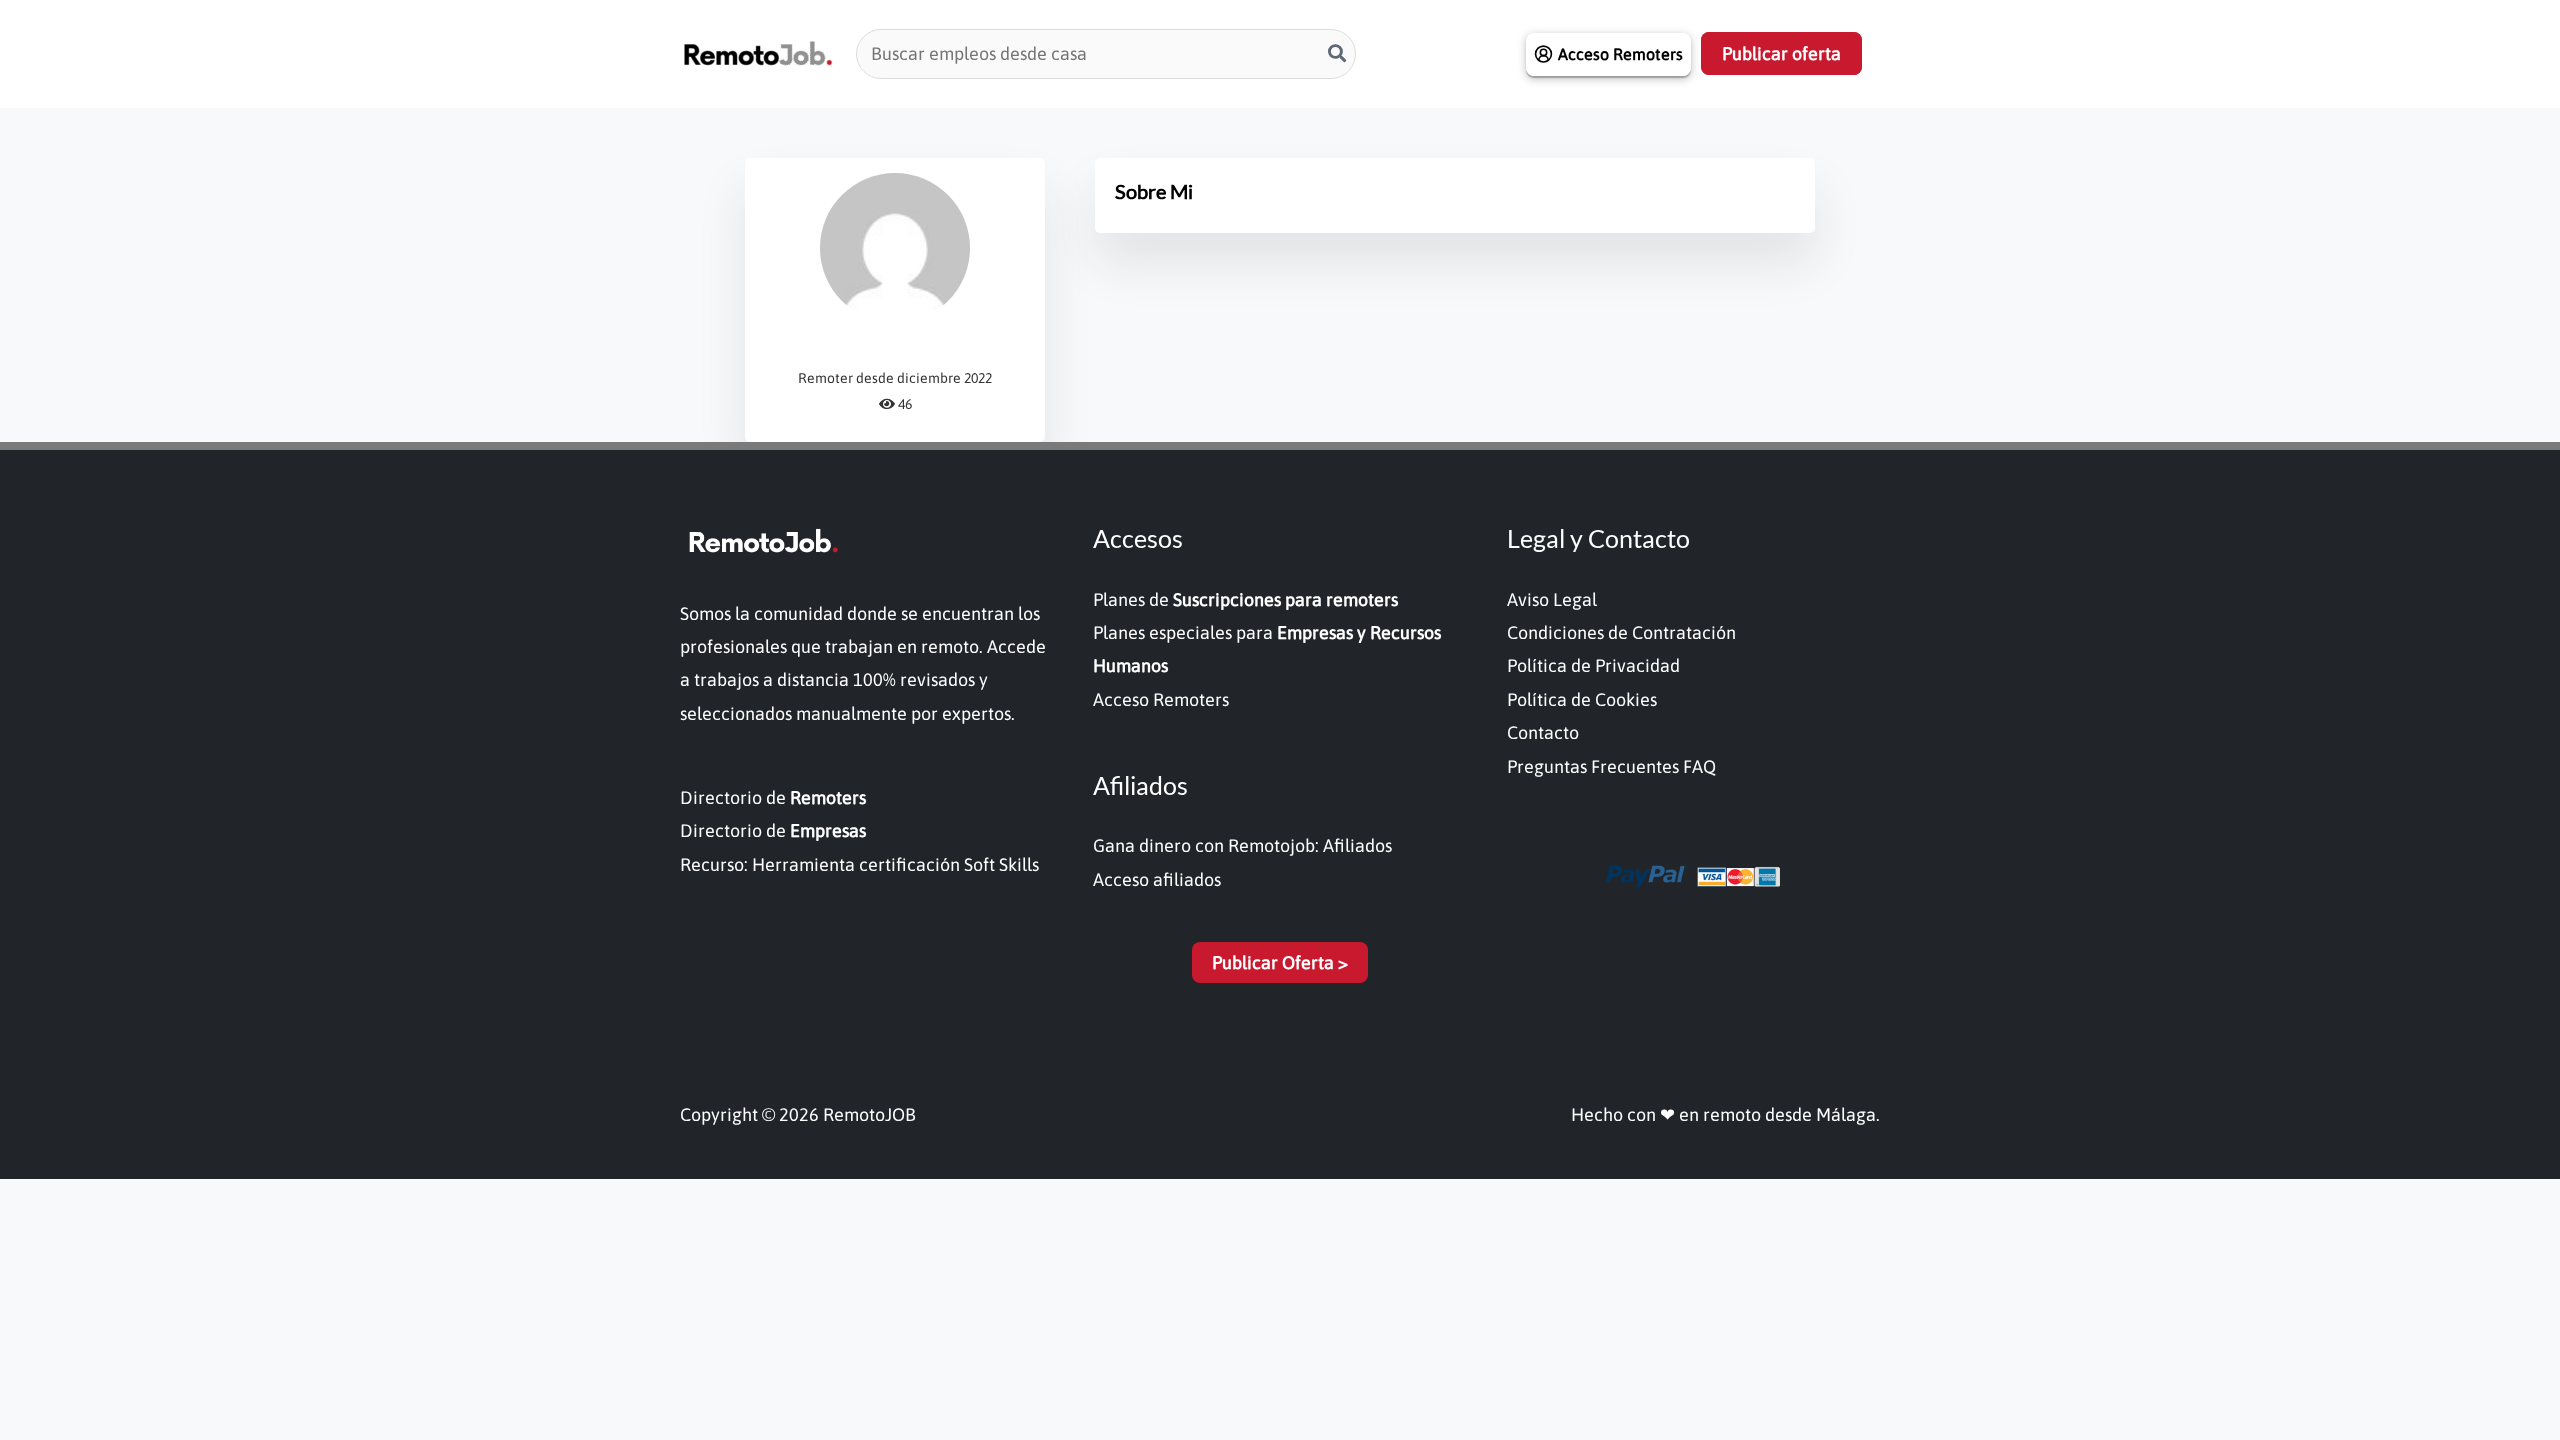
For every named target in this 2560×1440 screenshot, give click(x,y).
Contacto (1543, 732)
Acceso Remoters (1161, 699)
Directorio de (773, 797)
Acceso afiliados (1157, 879)
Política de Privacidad (1593, 665)
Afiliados (1357, 845)
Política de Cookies (1582, 699)
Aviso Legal (1552, 599)
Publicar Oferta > (1280, 962)
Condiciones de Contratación (1621, 632)
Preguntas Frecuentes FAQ (1611, 766)
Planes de (1245, 599)
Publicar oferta (1781, 53)
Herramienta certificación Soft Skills (895, 864)
